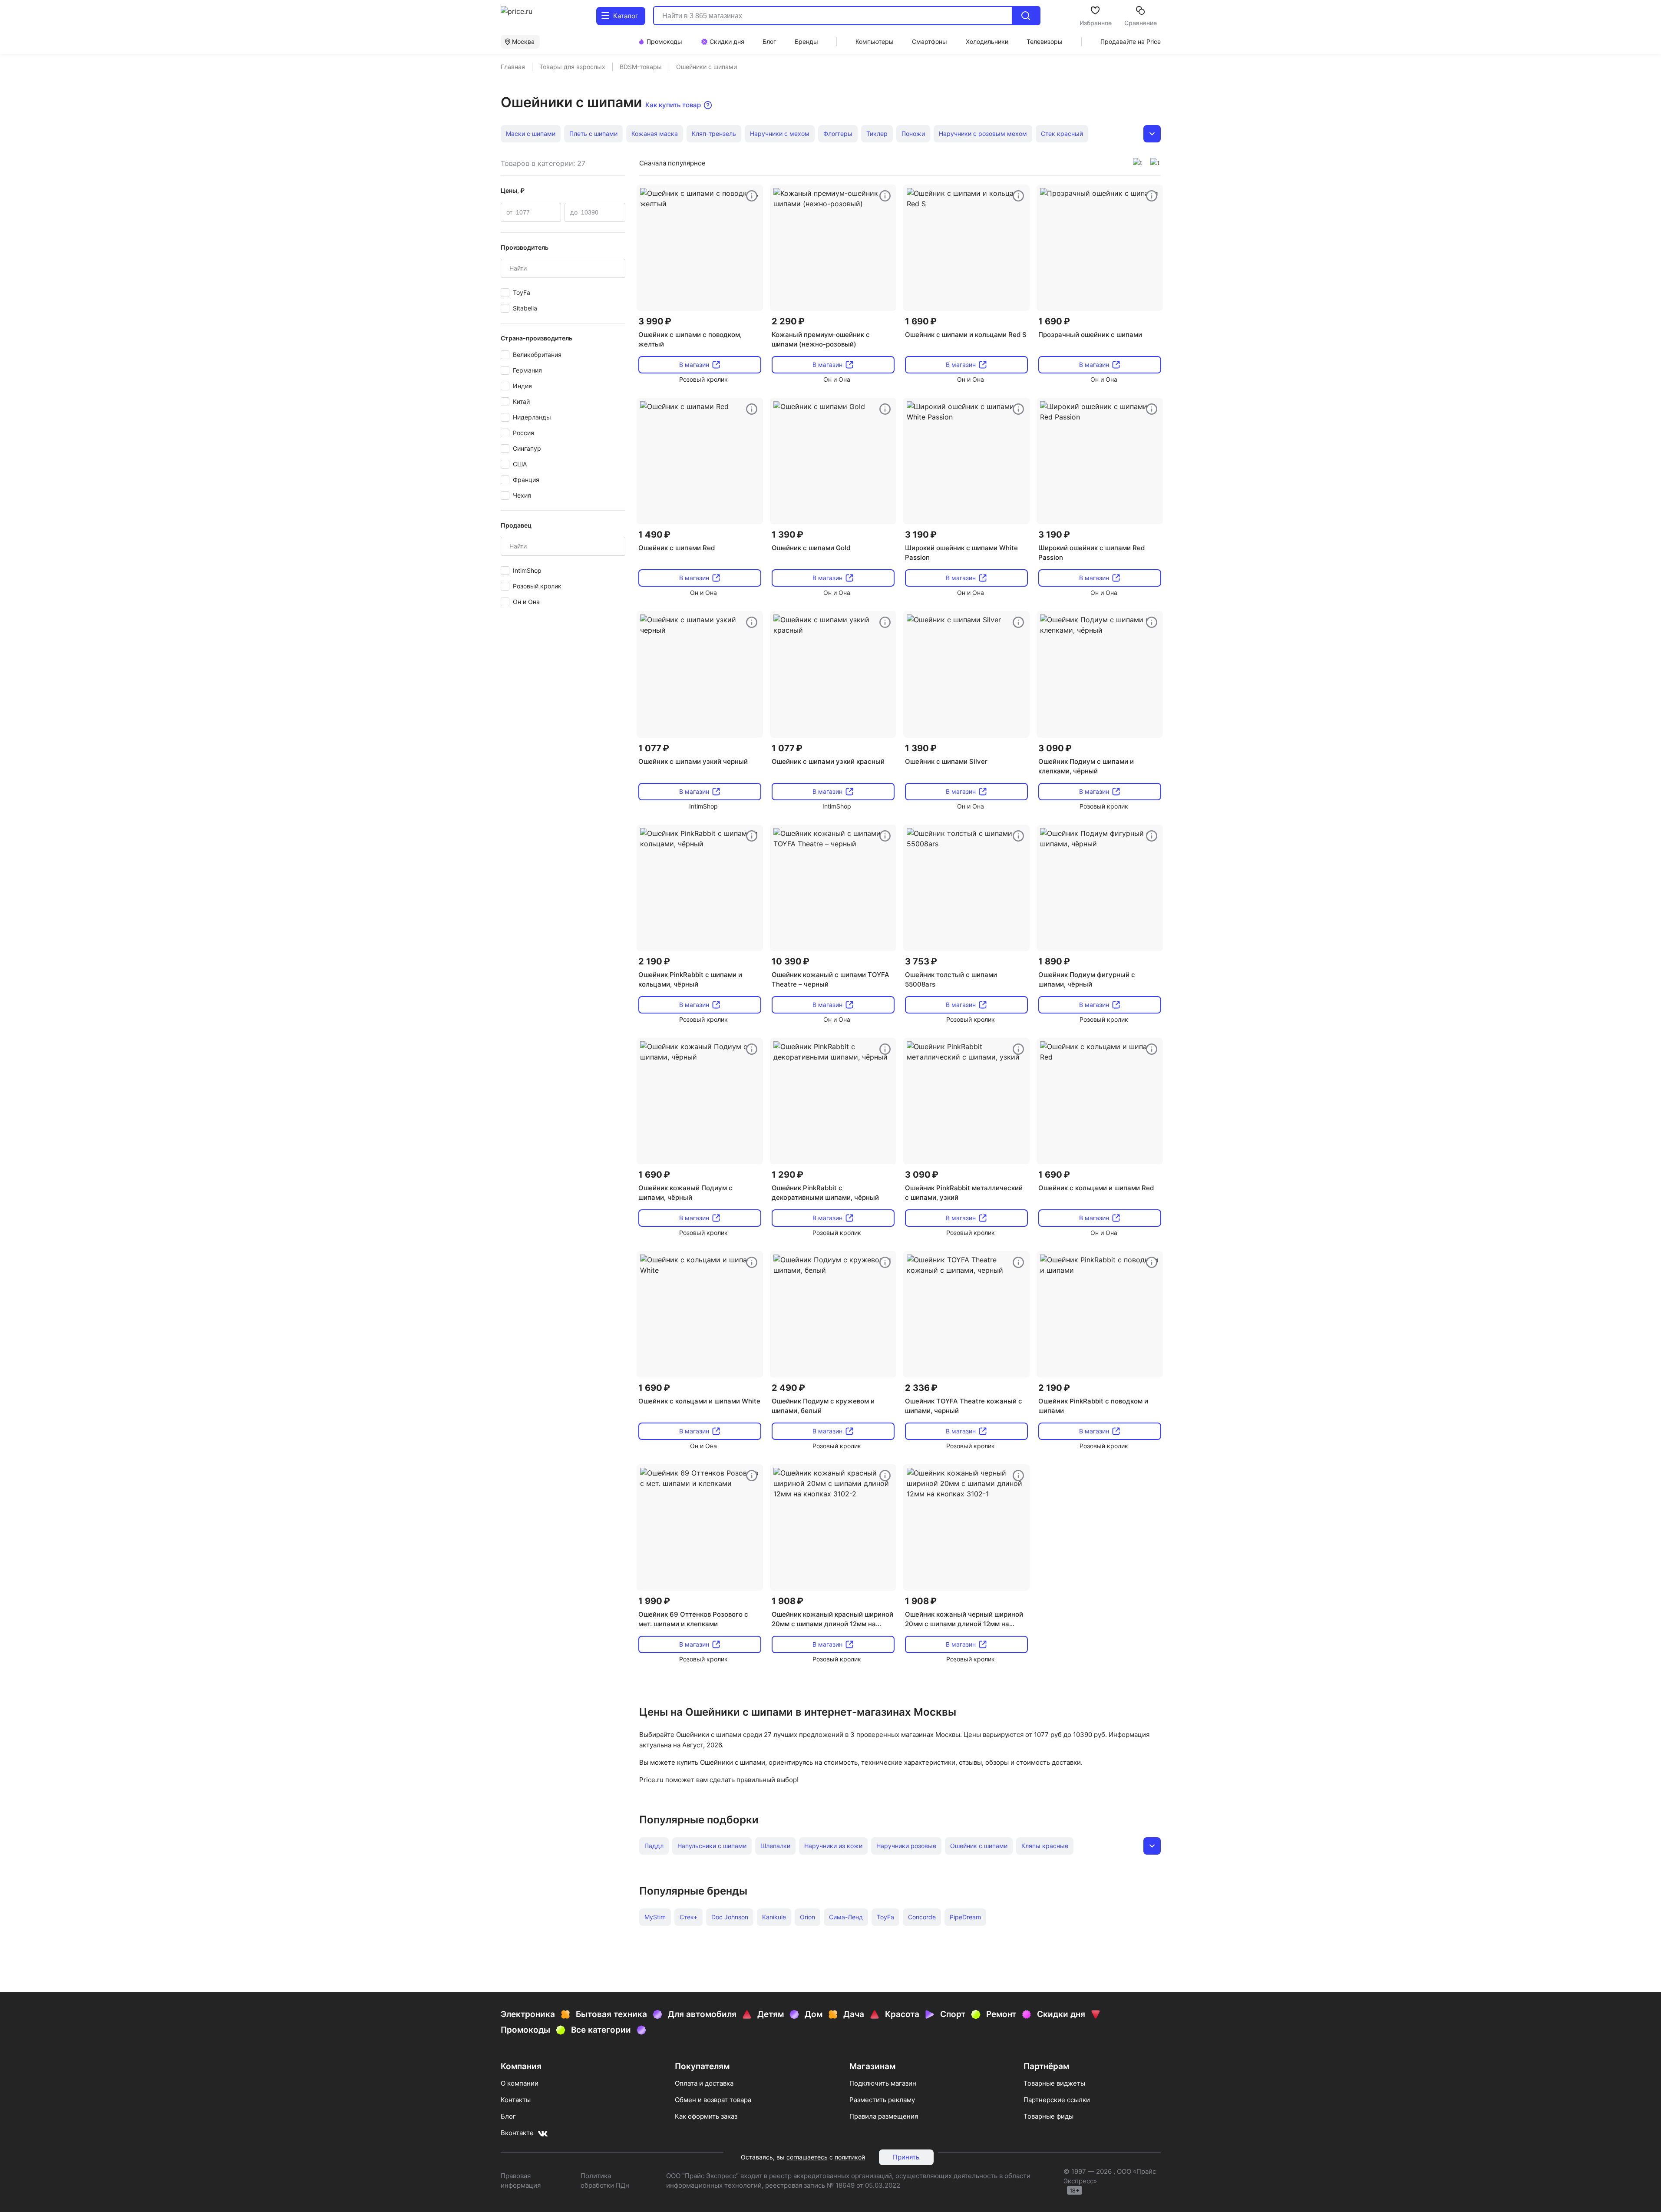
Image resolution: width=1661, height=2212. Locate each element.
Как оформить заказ (706, 2116)
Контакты (516, 2100)
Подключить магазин (883, 2083)
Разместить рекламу (882, 2100)
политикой (850, 2157)
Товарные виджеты (1054, 2083)
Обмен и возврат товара (713, 2100)
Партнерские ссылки (1057, 2100)
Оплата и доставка (704, 2083)
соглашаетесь (807, 2157)
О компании (520, 2083)
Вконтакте (517, 2133)
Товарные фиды (1048, 2116)
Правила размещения (884, 2116)
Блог (508, 2116)
